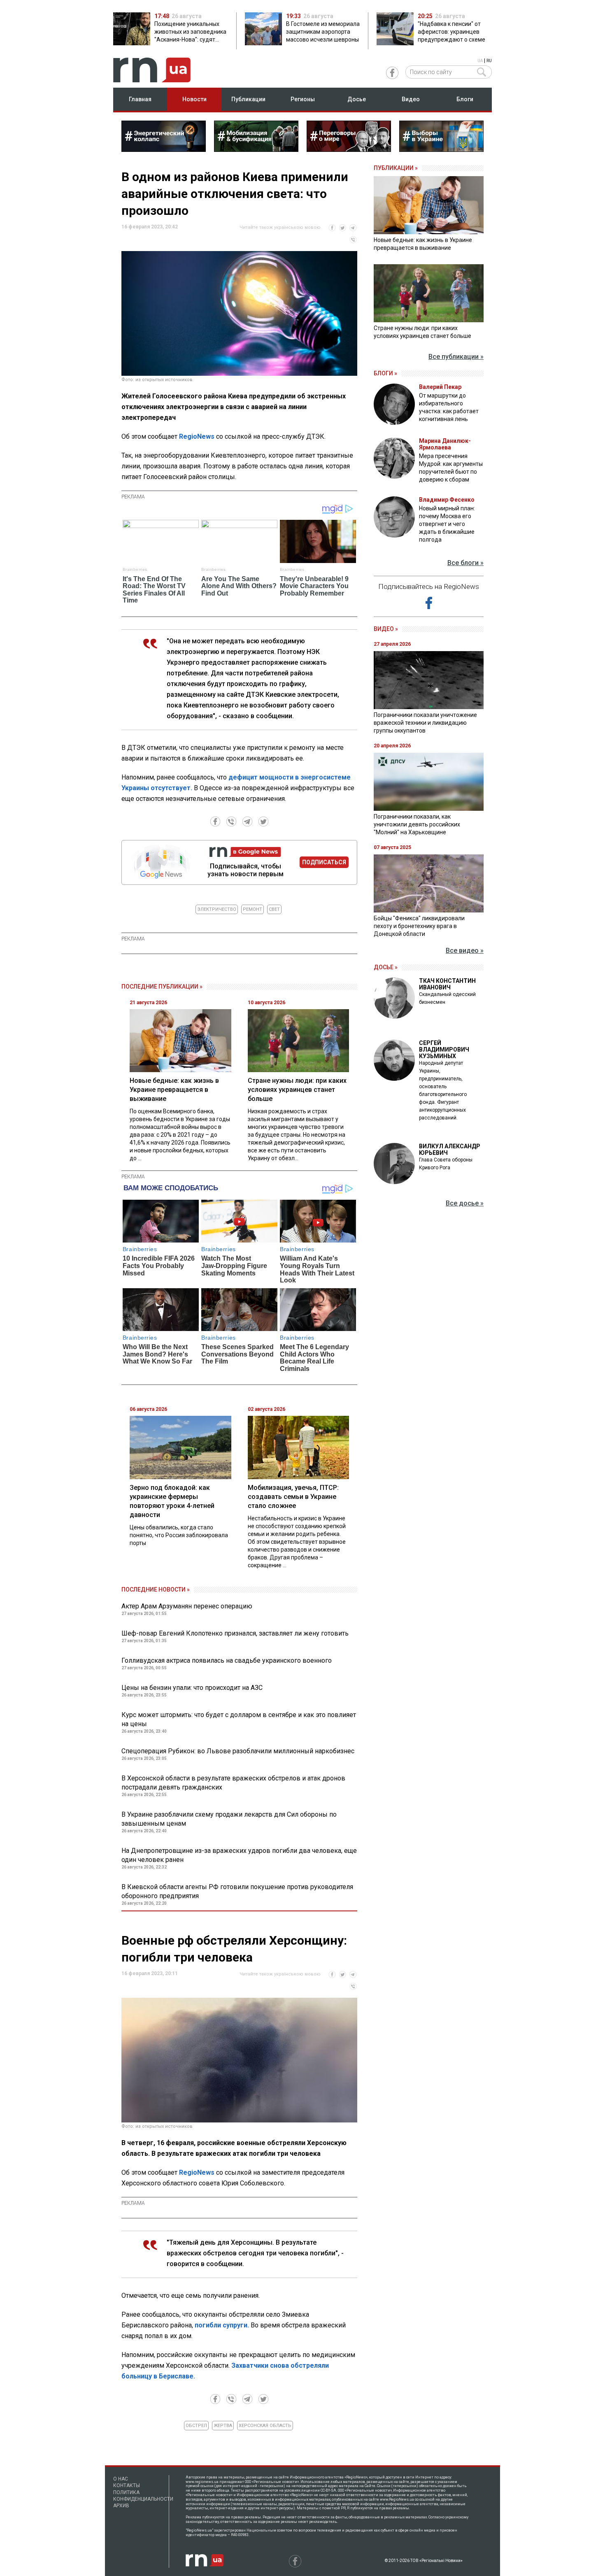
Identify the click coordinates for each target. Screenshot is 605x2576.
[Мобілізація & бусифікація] (256, 149)
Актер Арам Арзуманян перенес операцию (187, 1606)
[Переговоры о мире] (349, 149)
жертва (223, 2426)
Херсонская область (265, 2426)
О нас (121, 2479)
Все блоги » (465, 563)
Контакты (127, 2485)
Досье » (386, 967)
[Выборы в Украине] (441, 149)
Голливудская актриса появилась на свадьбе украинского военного (227, 1660)
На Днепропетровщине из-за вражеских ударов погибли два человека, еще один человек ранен (239, 1855)
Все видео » (465, 951)
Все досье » (465, 1203)
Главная (140, 99)
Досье (357, 99)
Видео (411, 99)
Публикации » (396, 168)
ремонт (252, 909)
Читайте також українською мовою (280, 227)
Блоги (465, 99)
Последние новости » (156, 1589)
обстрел (196, 2426)
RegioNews (197, 436)
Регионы (303, 99)
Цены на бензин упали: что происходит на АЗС (192, 1688)
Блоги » (385, 373)
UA (480, 61)
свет (274, 909)
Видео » (386, 629)
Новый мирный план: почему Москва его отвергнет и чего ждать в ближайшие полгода (447, 524)
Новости (194, 99)
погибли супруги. (223, 2325)
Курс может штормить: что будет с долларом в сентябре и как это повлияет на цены (239, 1719)
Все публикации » (456, 357)
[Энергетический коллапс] (164, 149)
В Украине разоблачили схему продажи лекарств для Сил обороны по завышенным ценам (229, 1819)
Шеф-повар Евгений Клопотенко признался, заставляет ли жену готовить (235, 1633)
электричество (217, 909)
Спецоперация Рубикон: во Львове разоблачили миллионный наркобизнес (238, 1751)
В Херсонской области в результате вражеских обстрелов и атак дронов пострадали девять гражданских (233, 1783)
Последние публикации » (162, 987)
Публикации (248, 99)
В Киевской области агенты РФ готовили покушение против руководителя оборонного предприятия (237, 1891)
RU (489, 61)
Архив (121, 2506)
